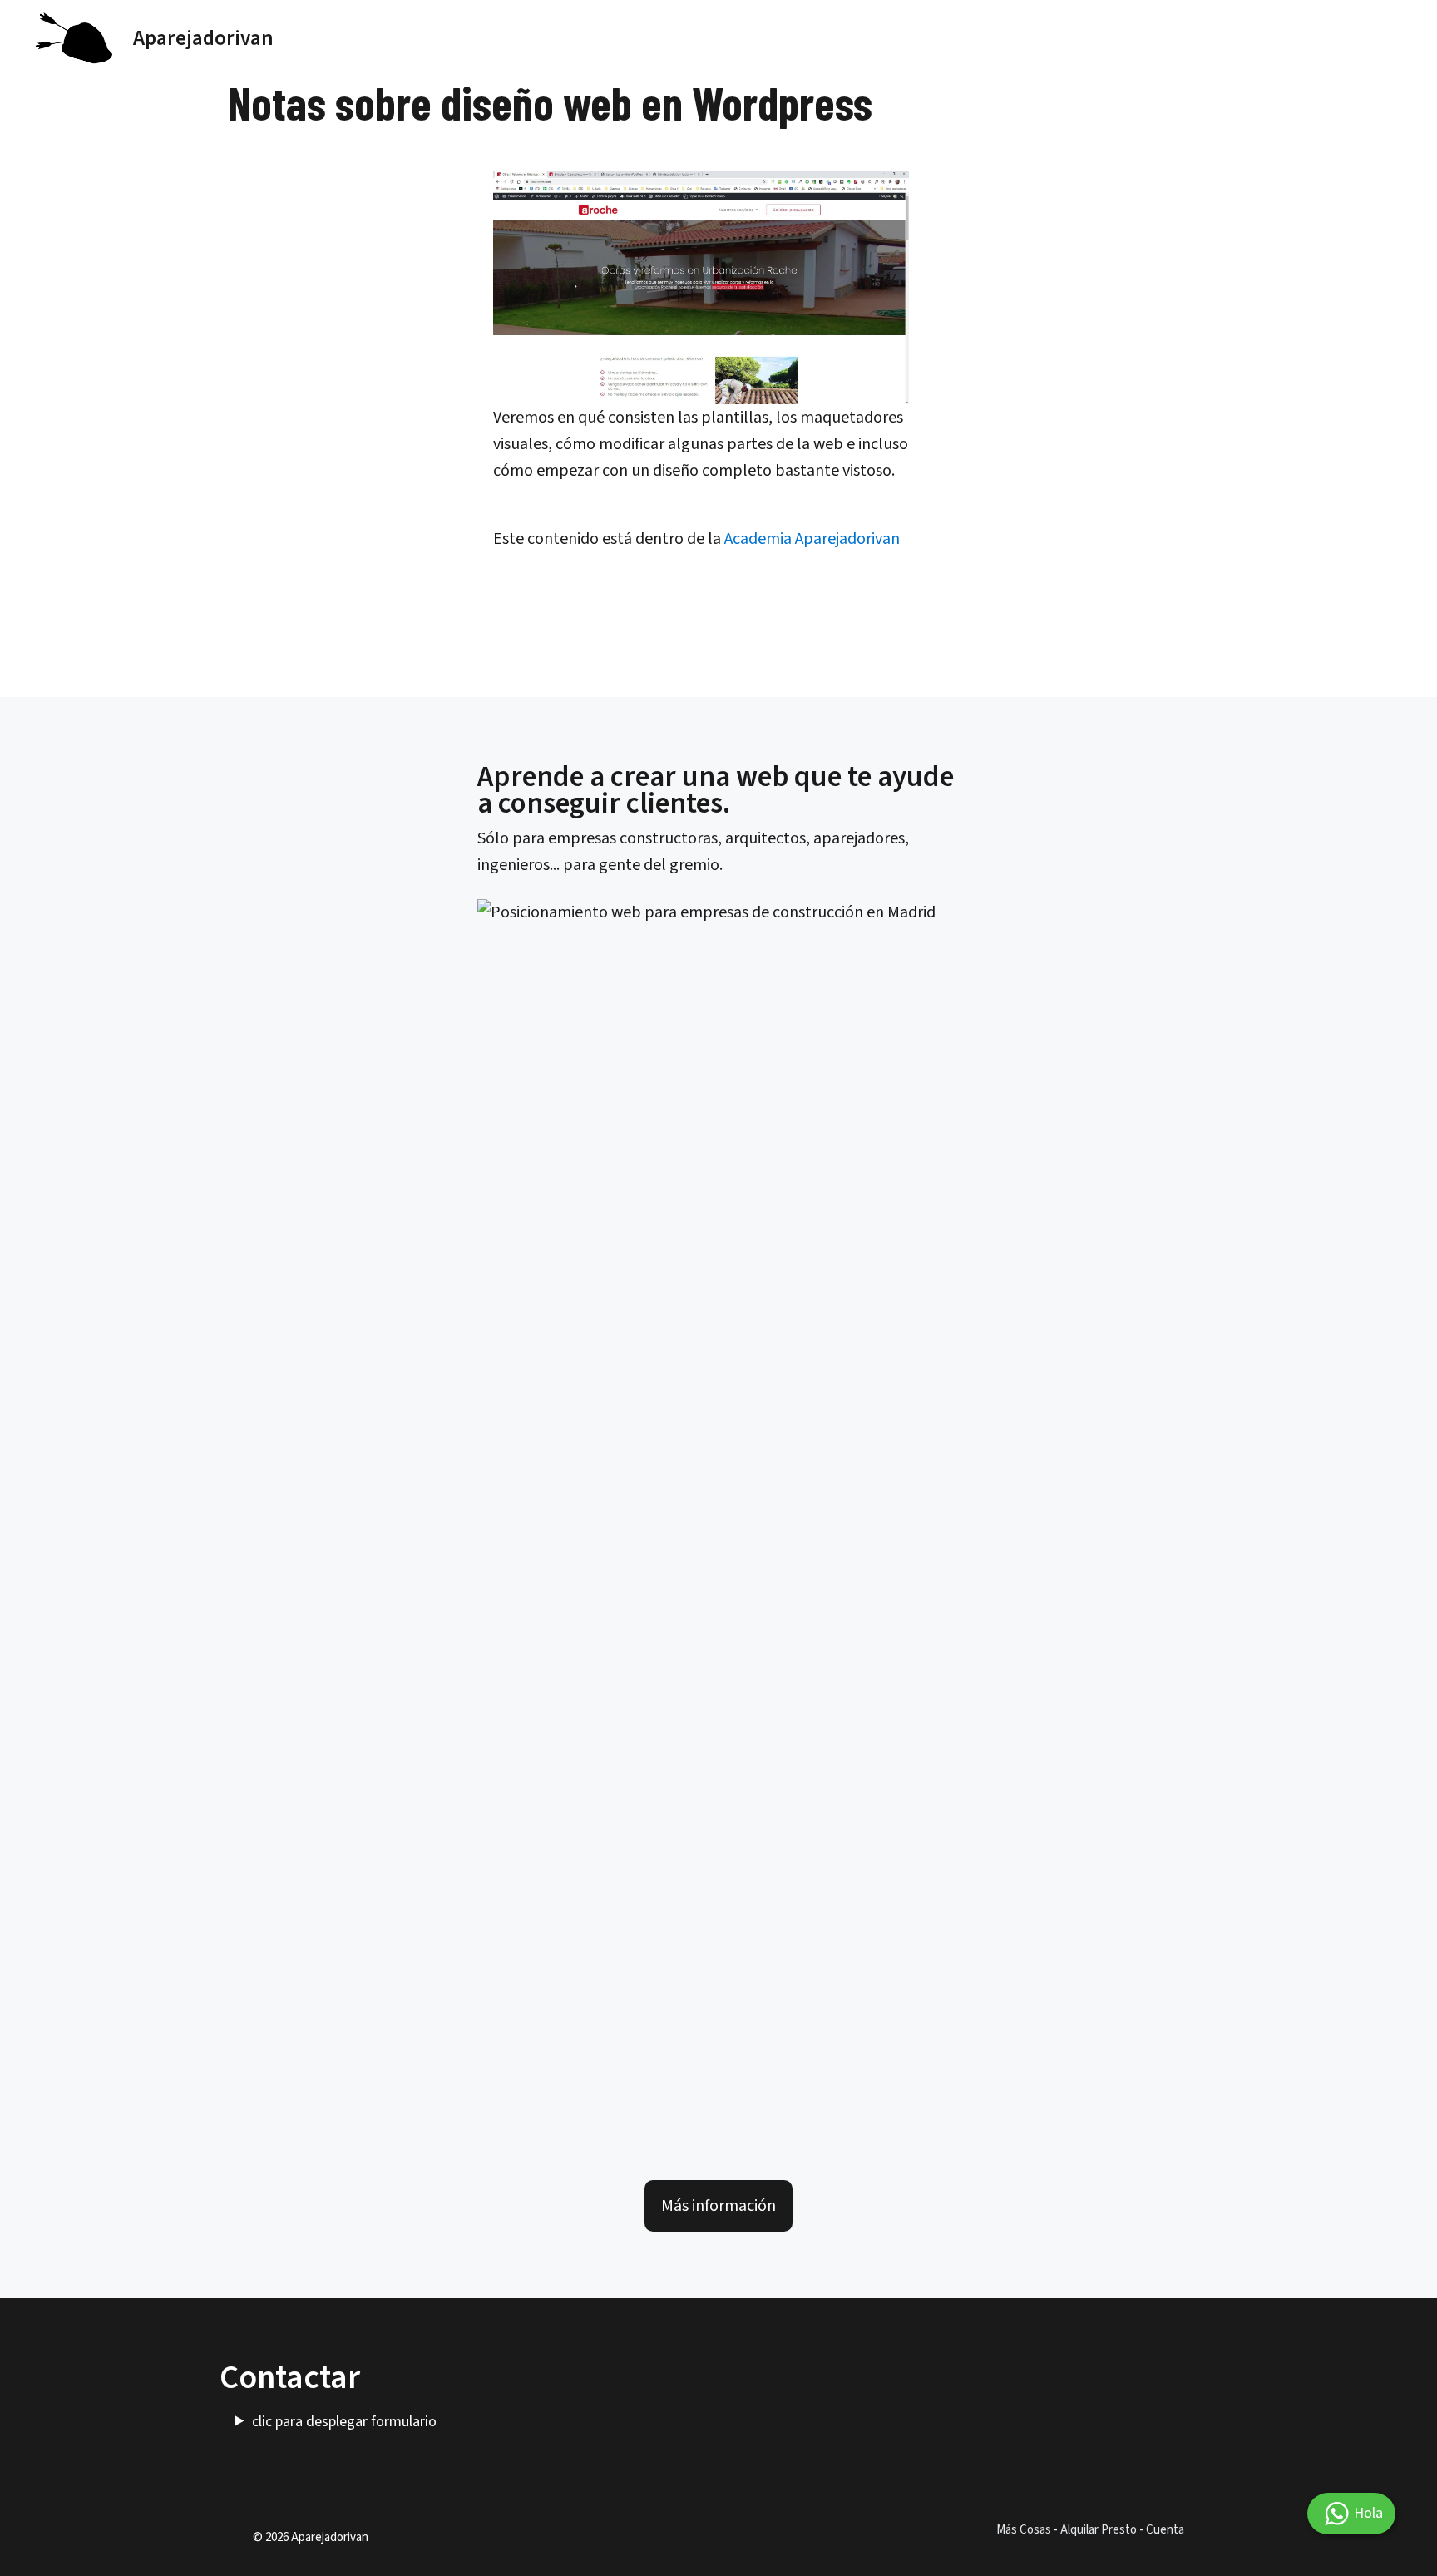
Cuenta (1165, 2530)
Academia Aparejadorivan (812, 539)
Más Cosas (1024, 2530)
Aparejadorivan (203, 38)
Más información (718, 2206)
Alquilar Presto (1099, 2530)
